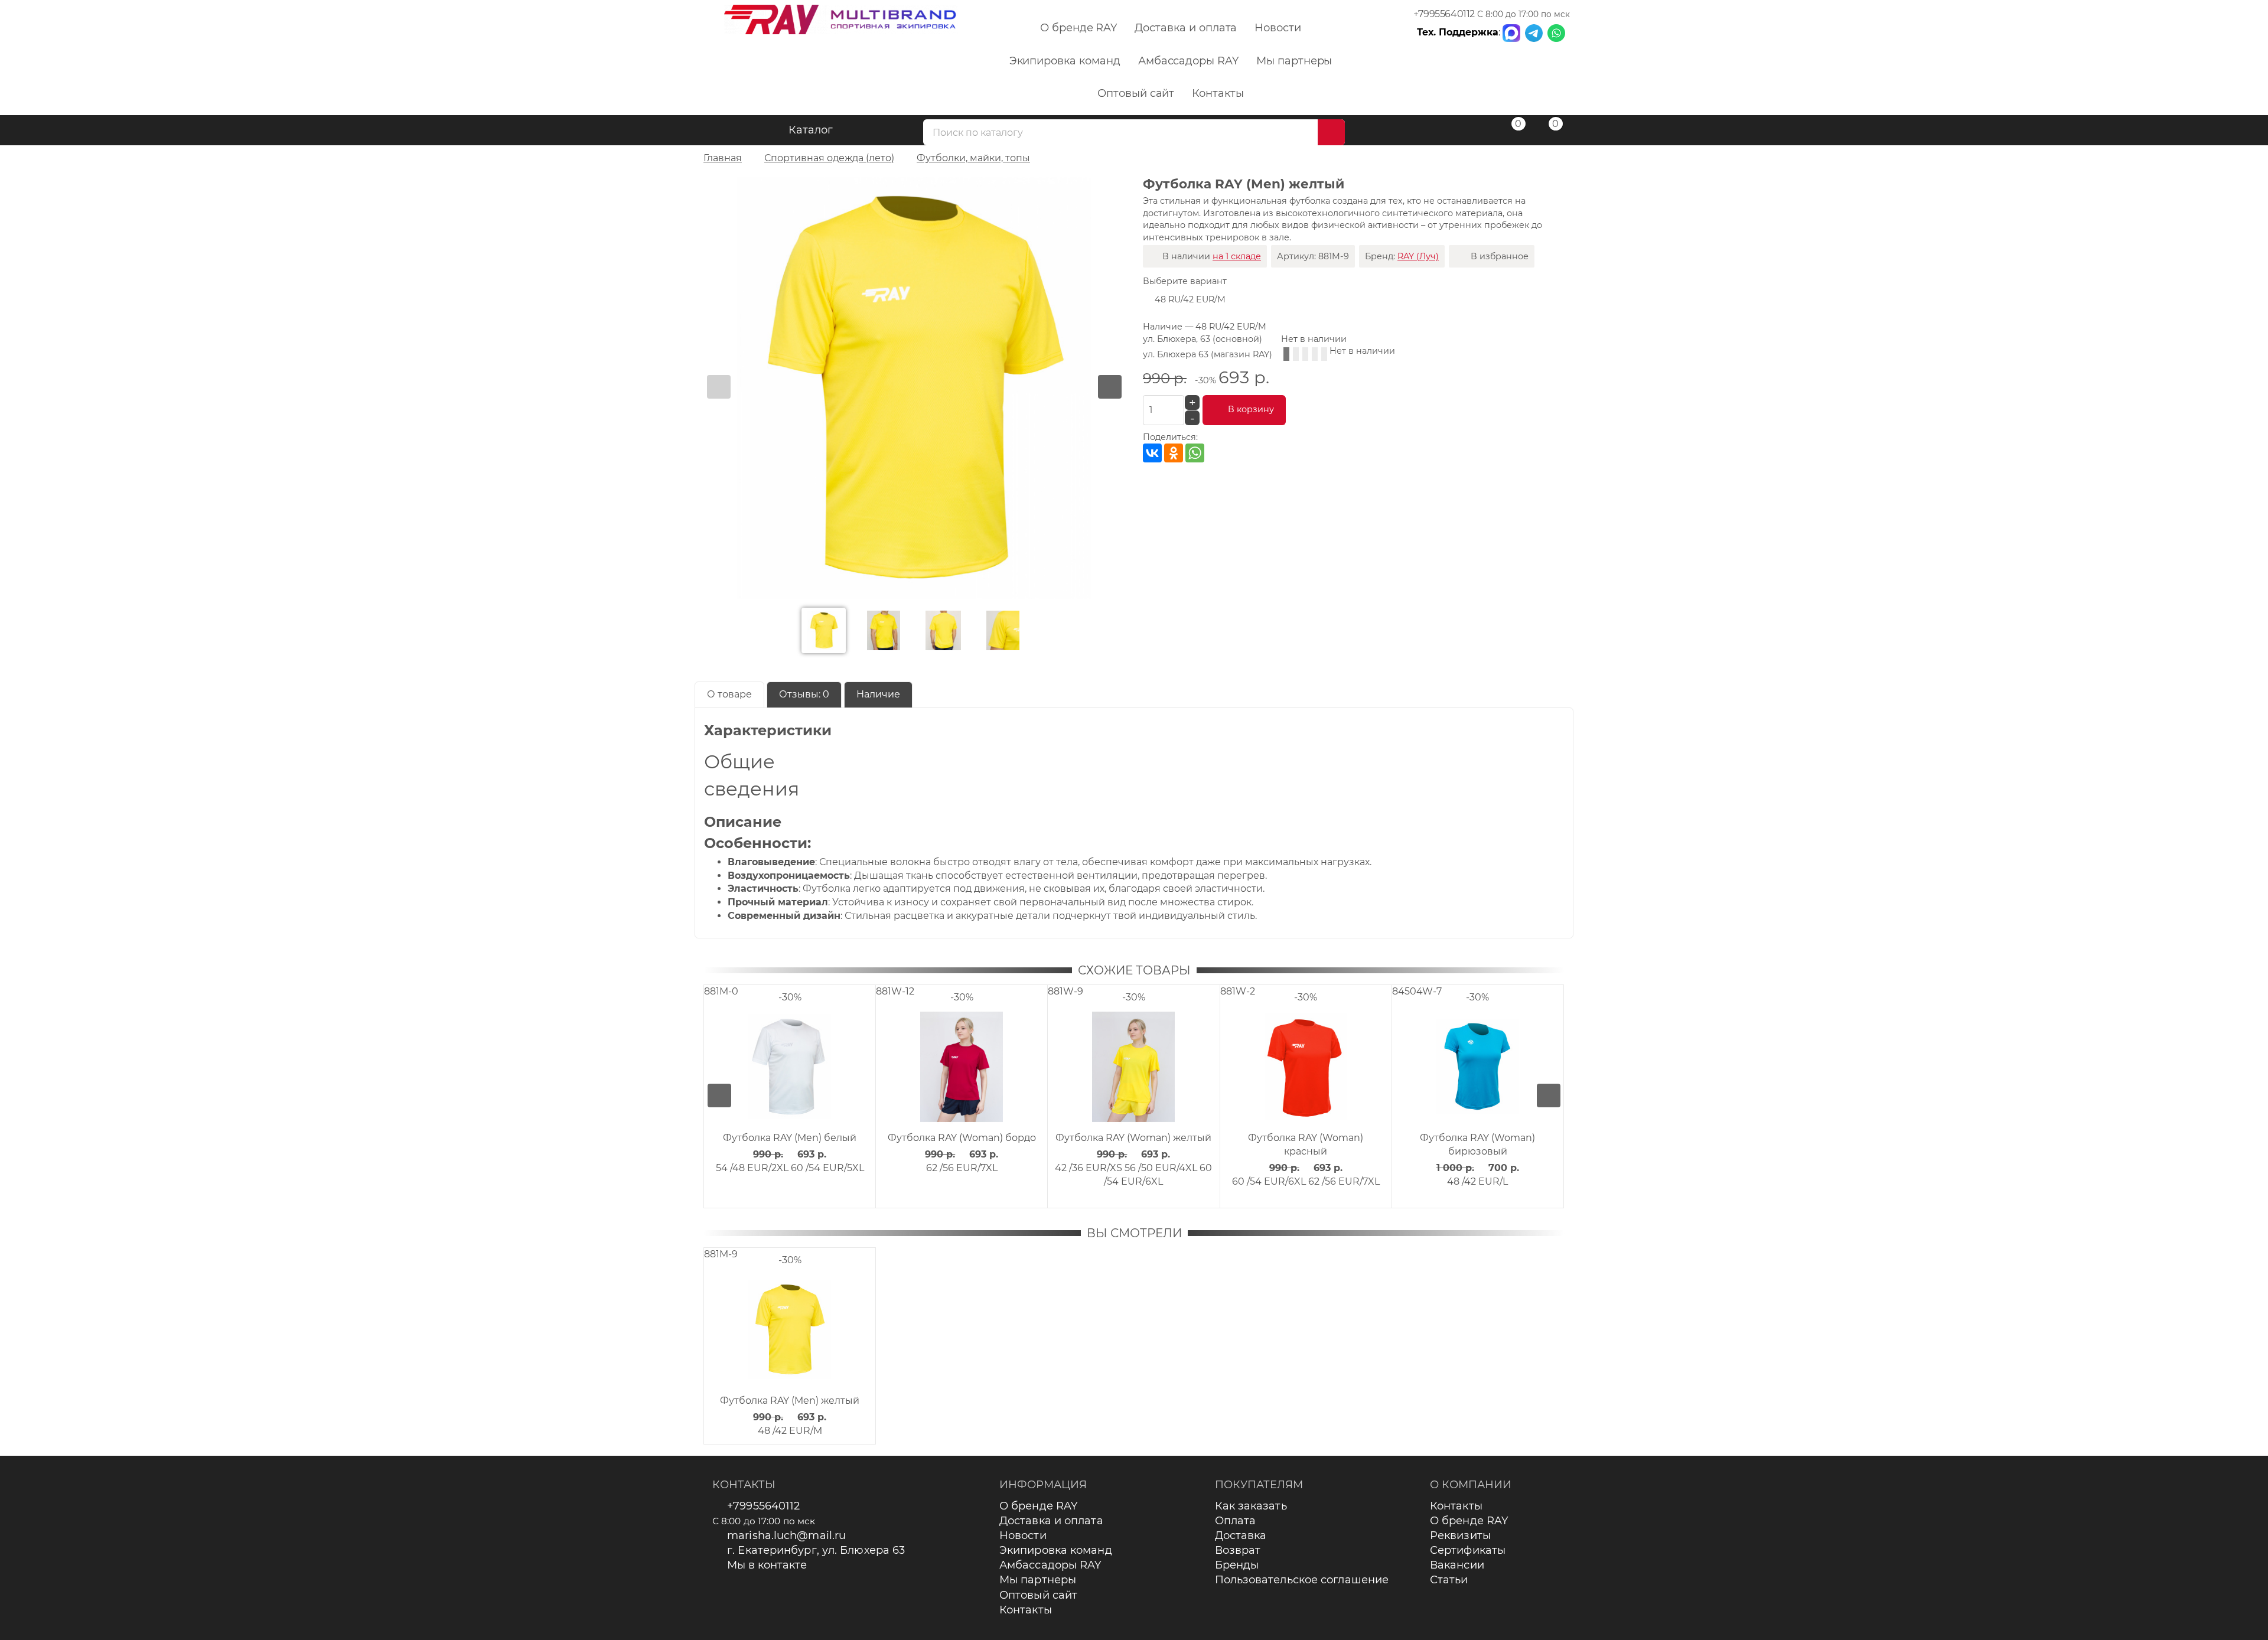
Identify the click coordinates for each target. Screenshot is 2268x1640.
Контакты (1218, 93)
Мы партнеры (1294, 61)
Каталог (811, 130)
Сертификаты (1468, 1550)
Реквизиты (1460, 1535)
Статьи (1449, 1580)
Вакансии (1457, 1565)
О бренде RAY (1078, 28)
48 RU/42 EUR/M (1190, 299)
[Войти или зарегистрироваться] (1472, 132)
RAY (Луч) (1418, 256)
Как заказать (1251, 1506)
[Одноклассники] (1174, 453)
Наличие (878, 694)
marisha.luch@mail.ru (786, 1535)
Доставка (1241, 1535)
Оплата (1236, 1521)
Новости (1278, 28)
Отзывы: (804, 694)
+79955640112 (1444, 14)
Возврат (1238, 1550)
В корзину (1251, 409)
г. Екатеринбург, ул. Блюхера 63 (816, 1550)
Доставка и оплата (1186, 28)
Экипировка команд (1065, 61)
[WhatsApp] (1195, 453)
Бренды (1237, 1565)
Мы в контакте (767, 1565)
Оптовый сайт (1136, 93)
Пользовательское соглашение (1302, 1580)
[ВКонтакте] (1152, 453)
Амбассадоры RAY (1188, 61)
